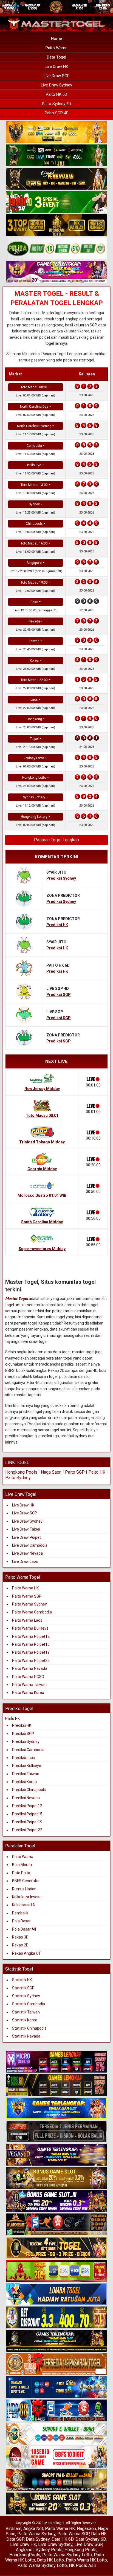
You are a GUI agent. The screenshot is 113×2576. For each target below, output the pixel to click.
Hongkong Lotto (34, 778)
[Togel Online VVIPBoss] (56, 132)
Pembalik (20, 1913)
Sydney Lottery (34, 797)
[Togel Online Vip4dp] (56, 2341)
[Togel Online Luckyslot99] (56, 2318)
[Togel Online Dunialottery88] (56, 2365)
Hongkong (34, 719)
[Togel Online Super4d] (56, 179)
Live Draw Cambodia (30, 1545)
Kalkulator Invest (26, 1897)
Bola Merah (22, 1865)
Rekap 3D (20, 1937)
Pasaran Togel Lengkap (56, 840)
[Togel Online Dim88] (56, 156)
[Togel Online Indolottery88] (56, 2411)
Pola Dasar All (24, 1929)
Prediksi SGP (23, 1734)
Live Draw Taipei (26, 1529)
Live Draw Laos (25, 1561)
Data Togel (56, 57)
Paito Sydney (18, 1478)
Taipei (34, 739)
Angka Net (33, 2529)
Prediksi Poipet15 (27, 1814)
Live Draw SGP (57, 76)
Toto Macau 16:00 (34, 543)
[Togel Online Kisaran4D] (56, 202)
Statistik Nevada (26, 2036)
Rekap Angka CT (26, 1953)
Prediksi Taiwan (26, 1774)
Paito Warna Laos (27, 1620)
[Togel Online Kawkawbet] (56, 2132)
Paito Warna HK (25, 1588)
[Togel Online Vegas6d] (56, 2155)
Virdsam (13, 2529)
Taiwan (34, 641)
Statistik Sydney (26, 1996)
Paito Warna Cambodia (32, 1612)
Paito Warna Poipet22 (31, 1661)
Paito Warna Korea (28, 1693)
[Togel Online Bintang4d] (56, 2202)
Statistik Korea (25, 2020)
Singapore (34, 563)
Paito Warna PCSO (28, 1677)
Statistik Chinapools (29, 2028)
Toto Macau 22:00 (34, 680)
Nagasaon (86, 2529)
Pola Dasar (21, 1921)
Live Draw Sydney (56, 85)
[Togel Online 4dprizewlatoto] (56, 2248)
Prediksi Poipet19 (27, 1822)
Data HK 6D (63, 2539)
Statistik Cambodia (29, 2004)
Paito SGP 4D (57, 113)
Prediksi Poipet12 (27, 1806)
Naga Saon (51, 1472)
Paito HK (97, 1472)
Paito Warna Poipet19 (31, 1652)
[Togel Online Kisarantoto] (56, 225)
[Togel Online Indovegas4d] (56, 2504)
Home (56, 39)
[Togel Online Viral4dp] (56, 272)
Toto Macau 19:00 (34, 583)
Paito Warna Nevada (30, 1668)
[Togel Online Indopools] (56, 2458)
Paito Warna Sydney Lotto (67, 2555)
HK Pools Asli (82, 2565)
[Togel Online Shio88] (56, 2481)
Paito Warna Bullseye (30, 1628)
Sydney (34, 504)
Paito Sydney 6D (56, 104)
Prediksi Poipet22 (27, 1830)
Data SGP (15, 2539)
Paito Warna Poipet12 (31, 1636)
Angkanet (25, 2550)
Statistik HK (22, 1980)
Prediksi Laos (23, 1758)
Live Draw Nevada (27, 1553)
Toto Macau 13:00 (34, 485)
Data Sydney (38, 2539)
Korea (34, 660)
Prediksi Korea (24, 1782)
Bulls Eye (34, 465)
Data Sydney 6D (91, 2539)
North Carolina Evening (34, 426)
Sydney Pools (49, 2550)
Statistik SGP (23, 1988)
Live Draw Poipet (26, 1537)
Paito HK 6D (56, 94)
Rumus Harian (24, 1889)
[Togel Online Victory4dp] (56, 2109)
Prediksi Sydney (26, 1742)
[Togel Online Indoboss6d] (56, 2085)
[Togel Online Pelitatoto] (56, 249)
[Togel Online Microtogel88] (56, 2062)
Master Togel (17, 1299)
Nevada (34, 621)
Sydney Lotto (34, 758)
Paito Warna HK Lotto (86, 2560)
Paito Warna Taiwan (29, 1685)
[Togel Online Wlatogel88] (56, 2225)
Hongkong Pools (21, 1472)
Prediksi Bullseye (27, 1766)
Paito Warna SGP (27, 1596)
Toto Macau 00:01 (34, 387)
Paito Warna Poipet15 (31, 1644)
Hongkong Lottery (34, 817)
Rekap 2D (20, 1945)
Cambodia (34, 446)
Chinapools (34, 524)
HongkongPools (25, 2555)
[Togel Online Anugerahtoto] (56, 2388)
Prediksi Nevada (26, 1798)
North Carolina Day (34, 407)
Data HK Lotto (50, 2560)
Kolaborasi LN (24, 1905)
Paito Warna (56, 48)
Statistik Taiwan (26, 2012)
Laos (34, 700)
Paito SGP (75, 1472)
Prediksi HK (22, 1725)
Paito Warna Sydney (29, 1604)
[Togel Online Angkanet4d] (56, 2434)
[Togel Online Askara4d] (56, 2178)
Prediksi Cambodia (28, 1750)
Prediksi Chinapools (29, 1790)
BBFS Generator (26, 1881)
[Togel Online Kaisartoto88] (56, 2271)
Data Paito (22, 1873)
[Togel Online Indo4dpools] (56, 2295)
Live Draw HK (56, 66)
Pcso (34, 602)
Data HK (99, 2534)
